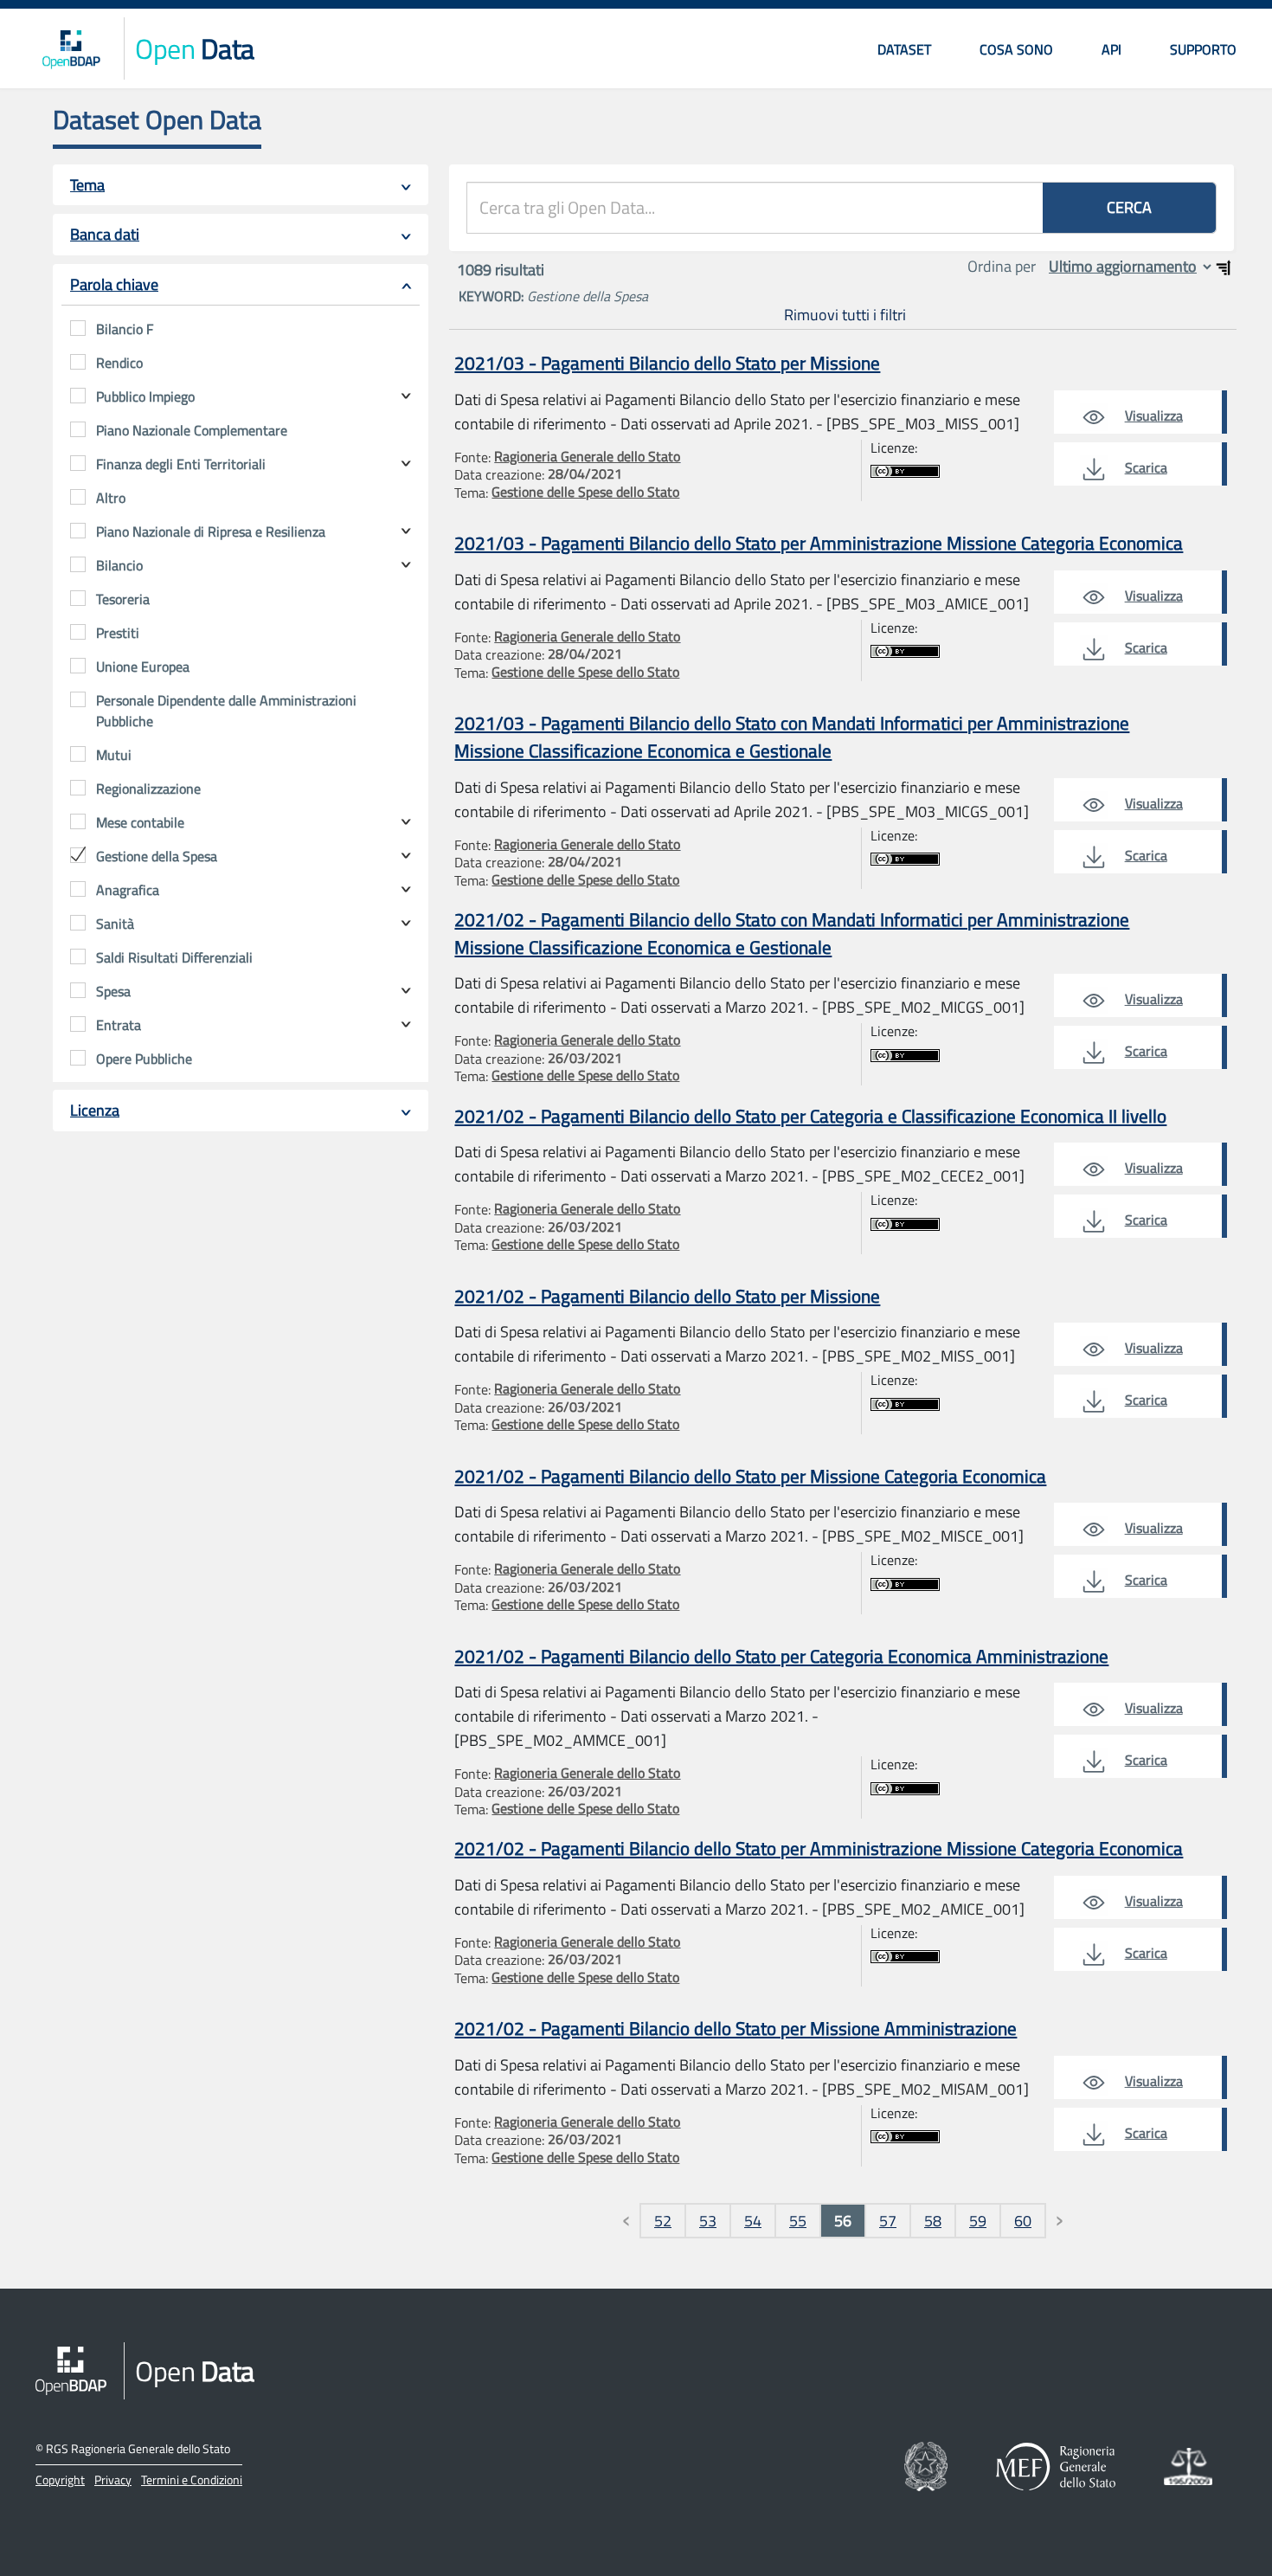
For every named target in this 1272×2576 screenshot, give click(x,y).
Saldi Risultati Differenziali (174, 957)
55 (798, 2221)
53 (708, 2221)
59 (978, 2221)
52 (663, 2221)
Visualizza (1154, 415)
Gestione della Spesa (157, 856)
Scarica (1146, 467)
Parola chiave (114, 284)
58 (933, 2221)
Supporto (1203, 49)
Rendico (119, 363)
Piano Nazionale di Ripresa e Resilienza (211, 531)
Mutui (114, 755)
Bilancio (119, 565)
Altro (111, 498)
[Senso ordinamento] (1224, 267)
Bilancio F (125, 329)
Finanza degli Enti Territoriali (181, 464)
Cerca (1129, 207)
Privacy (113, 2479)
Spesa (113, 991)
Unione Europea (143, 667)
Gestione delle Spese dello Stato (585, 492)
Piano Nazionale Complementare (192, 430)
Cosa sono (1016, 49)
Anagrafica (128, 890)
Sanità (115, 924)
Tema (87, 185)
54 (753, 2221)
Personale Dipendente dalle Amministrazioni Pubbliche (226, 711)
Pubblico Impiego (145, 396)
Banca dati (105, 234)
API (1111, 49)
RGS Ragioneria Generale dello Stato (138, 2448)
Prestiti (118, 633)
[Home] (71, 48)
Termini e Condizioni (192, 2479)
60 (1023, 2221)
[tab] (241, 185)
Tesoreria (123, 599)
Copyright (60, 2479)
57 (888, 2221)
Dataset (904, 49)
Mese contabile (140, 822)
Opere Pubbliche (144, 1059)
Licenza (95, 1110)
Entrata (119, 1025)
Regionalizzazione (148, 789)
